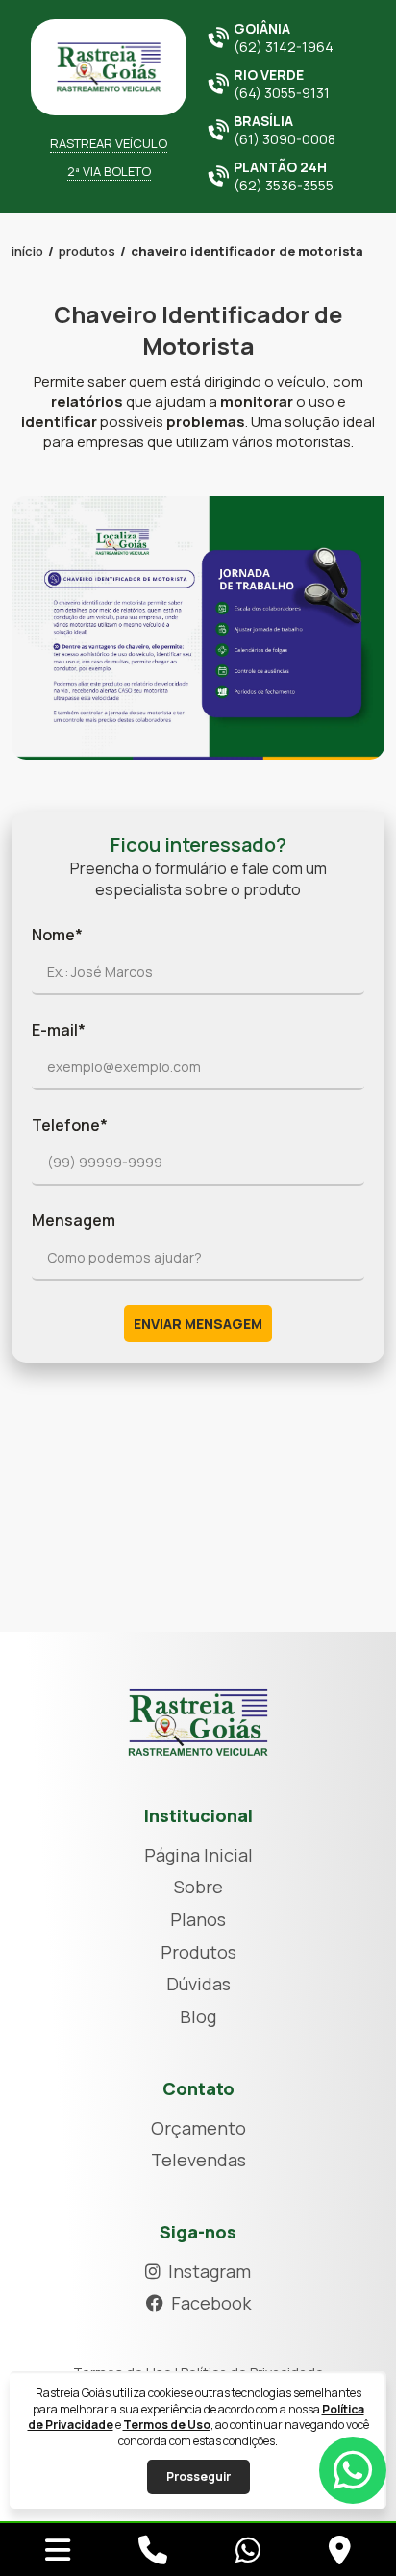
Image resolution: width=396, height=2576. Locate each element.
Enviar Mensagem (198, 1324)
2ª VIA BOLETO (109, 171)
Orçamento (198, 2128)
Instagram (210, 2271)
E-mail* (59, 1030)
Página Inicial (198, 1855)
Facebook (211, 2303)
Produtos (87, 251)
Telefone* (70, 1125)
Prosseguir (198, 2476)
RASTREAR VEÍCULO (109, 143)
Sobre (198, 1887)
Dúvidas (198, 1984)
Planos (198, 1919)
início (27, 251)
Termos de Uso (167, 2425)
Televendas (198, 2160)
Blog (198, 2016)
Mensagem (74, 1220)
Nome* (57, 935)
